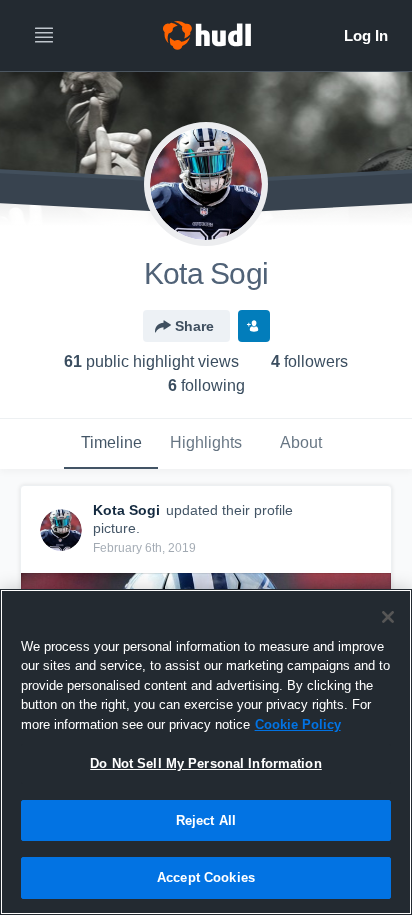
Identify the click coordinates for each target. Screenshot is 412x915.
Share (194, 326)
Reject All (206, 820)
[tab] (111, 444)
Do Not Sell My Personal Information (206, 763)
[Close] (388, 617)
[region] (206, 752)
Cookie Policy (298, 724)
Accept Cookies (206, 877)
